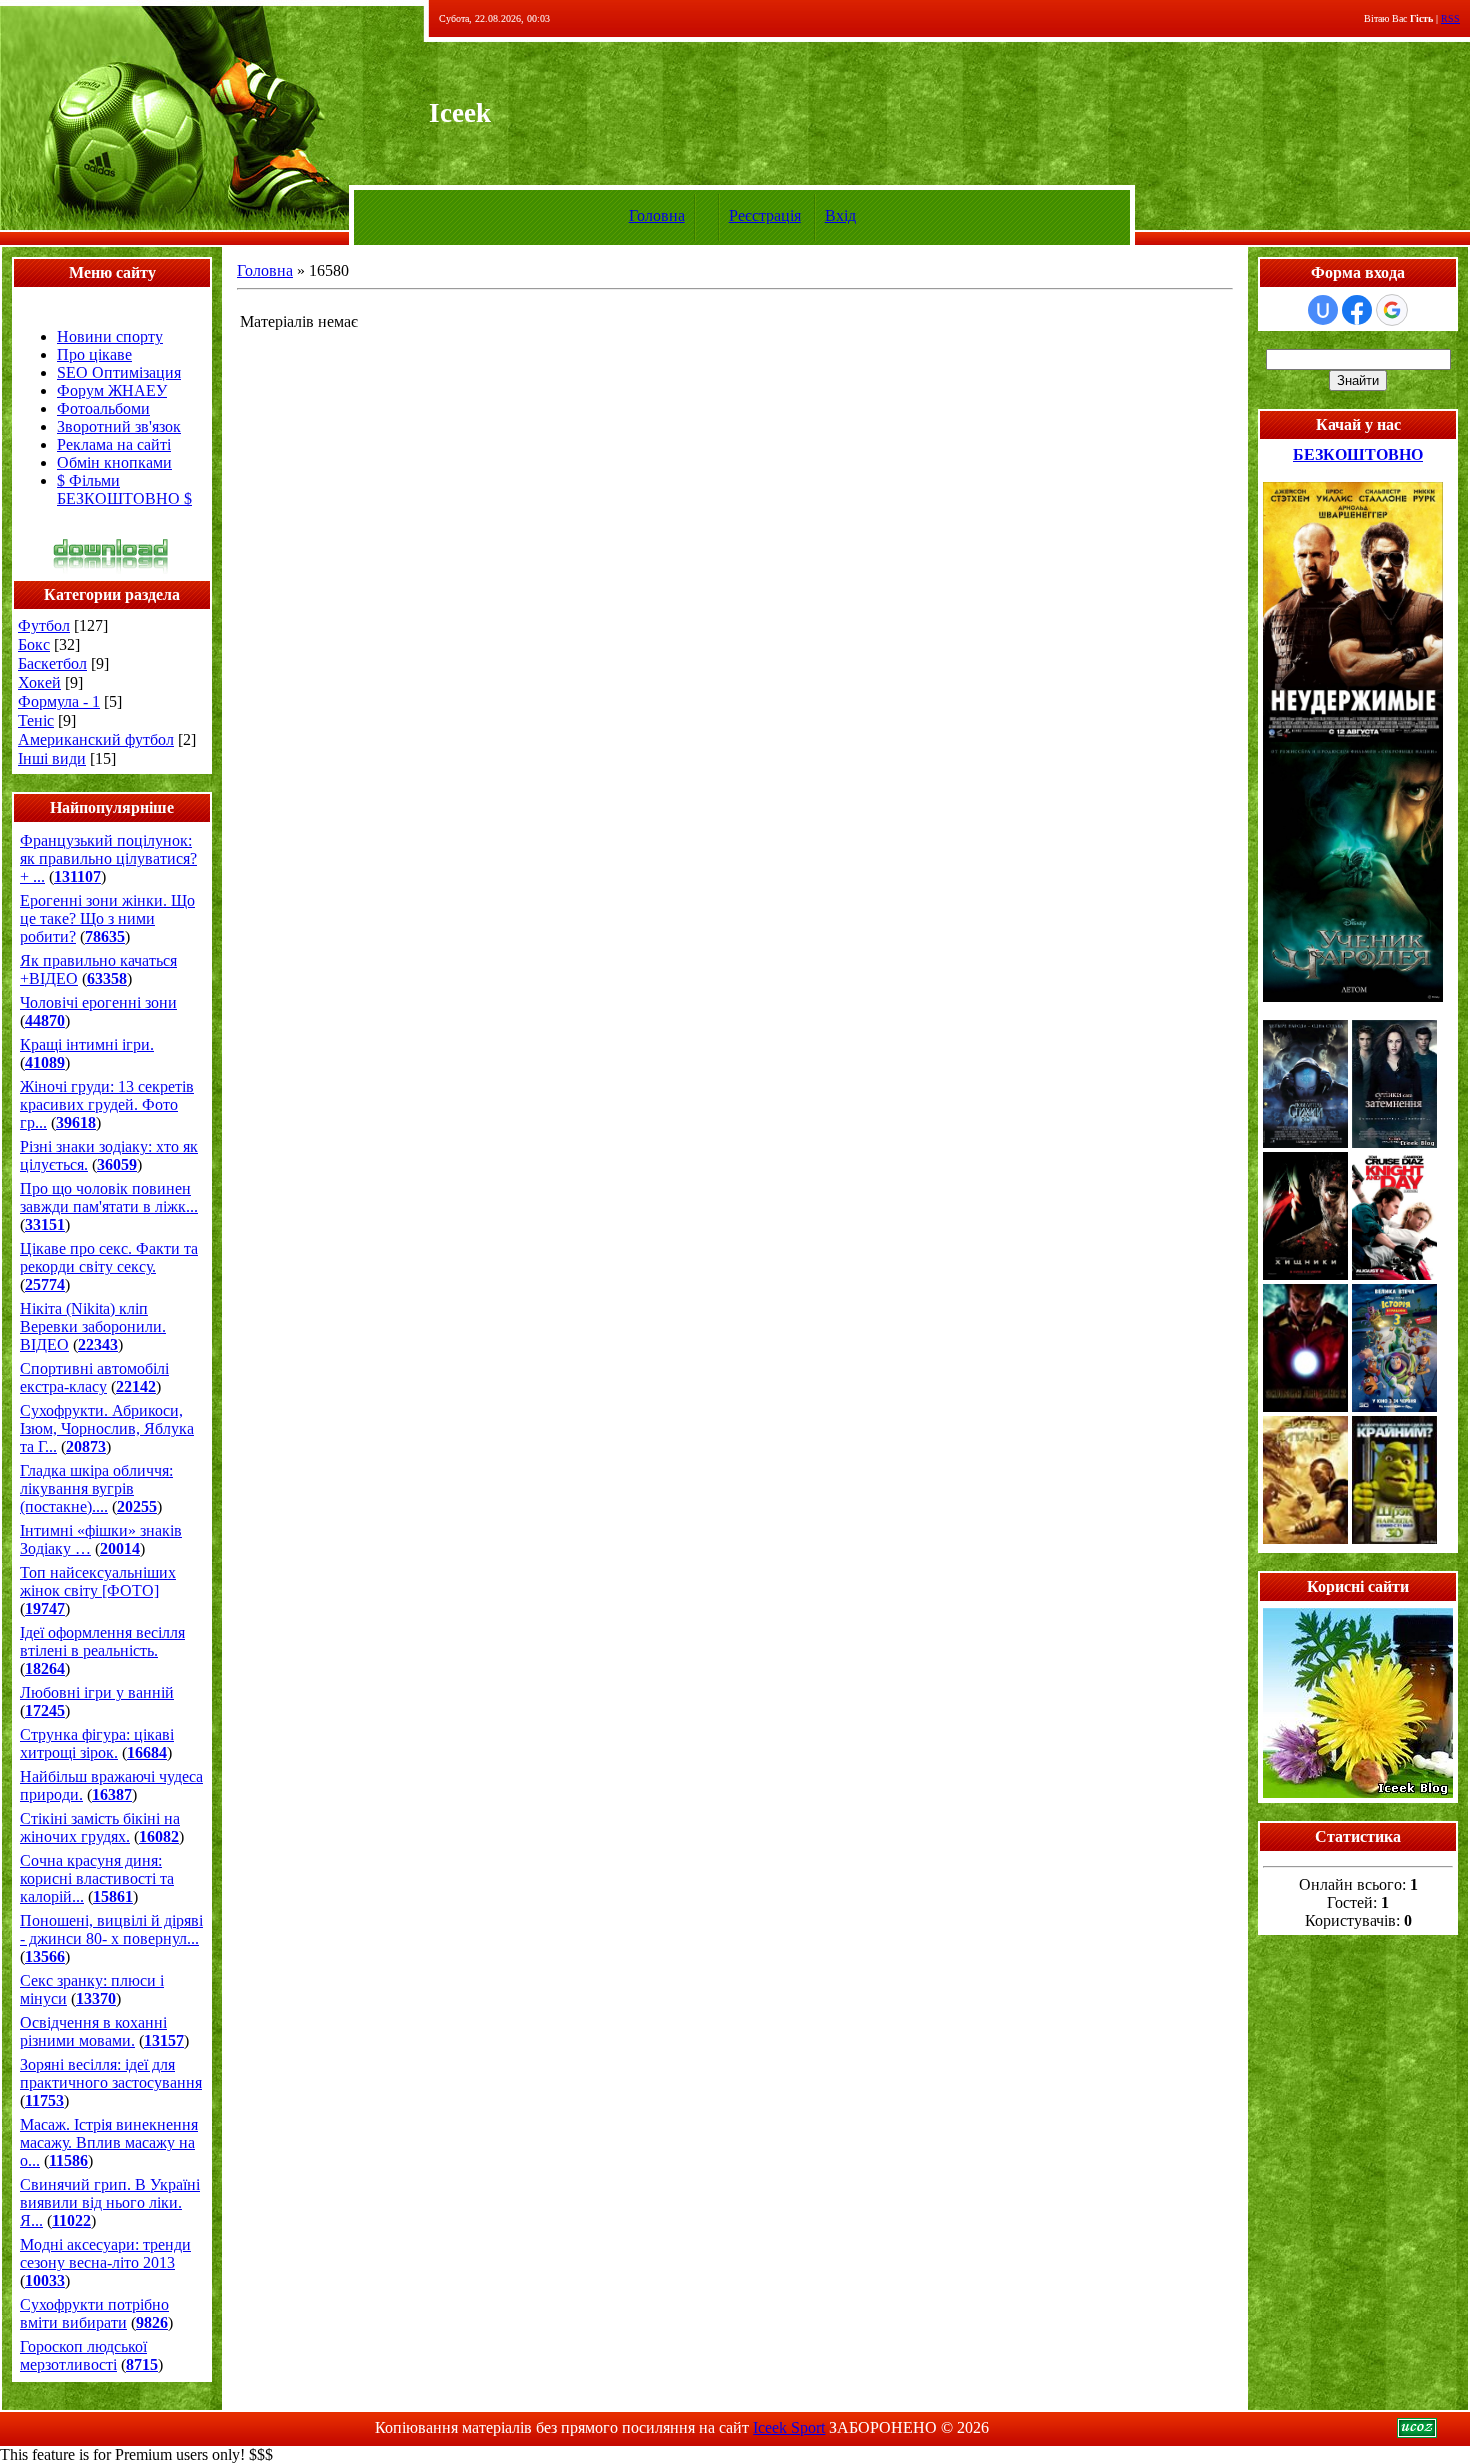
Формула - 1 (59, 701)
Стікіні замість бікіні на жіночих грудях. (100, 1827)
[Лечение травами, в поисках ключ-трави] (1358, 1792)
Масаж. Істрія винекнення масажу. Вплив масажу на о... (109, 2142)
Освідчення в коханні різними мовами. (93, 2031)
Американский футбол (96, 739)
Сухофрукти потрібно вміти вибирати (94, 2313)
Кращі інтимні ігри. (87, 1044)
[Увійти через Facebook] (1357, 310)
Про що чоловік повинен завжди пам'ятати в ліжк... (109, 1197)
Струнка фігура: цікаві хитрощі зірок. (97, 1743)
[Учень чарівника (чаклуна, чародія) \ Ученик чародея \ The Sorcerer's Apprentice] (1353, 996)
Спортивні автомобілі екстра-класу (94, 1377)
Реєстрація (765, 215)
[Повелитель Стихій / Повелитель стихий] (1305, 1142)
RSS (1450, 18)
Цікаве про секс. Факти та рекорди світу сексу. (109, 1257)
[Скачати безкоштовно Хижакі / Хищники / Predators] (1305, 1274)
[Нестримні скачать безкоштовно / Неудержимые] (1353, 736)
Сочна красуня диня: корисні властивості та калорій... (97, 1878)
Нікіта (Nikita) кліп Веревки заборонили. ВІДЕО (93, 1326)
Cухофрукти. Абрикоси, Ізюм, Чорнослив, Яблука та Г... (107, 1428)
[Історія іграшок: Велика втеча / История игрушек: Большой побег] (1394, 1406)
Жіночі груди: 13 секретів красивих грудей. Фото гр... (107, 1104)
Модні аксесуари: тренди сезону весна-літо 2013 (105, 2253)
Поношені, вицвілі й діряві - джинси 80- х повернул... (111, 1929)
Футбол (44, 625)
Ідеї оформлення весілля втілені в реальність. (102, 1641)
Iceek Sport (789, 2427)
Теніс (36, 720)
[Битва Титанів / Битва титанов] (1305, 1538)
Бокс (34, 644)
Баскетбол (52, 663)
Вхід (840, 215)
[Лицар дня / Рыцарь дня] (1394, 1274)
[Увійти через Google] (1392, 310)
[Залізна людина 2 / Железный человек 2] (1305, 1406)
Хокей (39, 682)
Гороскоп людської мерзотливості (83, 2355)
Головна (657, 215)
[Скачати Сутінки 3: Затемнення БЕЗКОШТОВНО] (1394, 1142)
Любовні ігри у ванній (97, 1692)
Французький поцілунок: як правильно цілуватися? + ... (108, 858)
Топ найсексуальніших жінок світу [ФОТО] (98, 1581)
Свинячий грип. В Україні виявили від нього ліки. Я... (110, 2202)
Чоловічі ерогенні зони (98, 1002)
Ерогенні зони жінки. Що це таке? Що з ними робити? (107, 918)
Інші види (52, 758)
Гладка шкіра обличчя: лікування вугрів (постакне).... (96, 1488)
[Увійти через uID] (1323, 310)
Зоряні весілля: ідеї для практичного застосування (111, 2073)
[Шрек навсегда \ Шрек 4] (1394, 1538)
